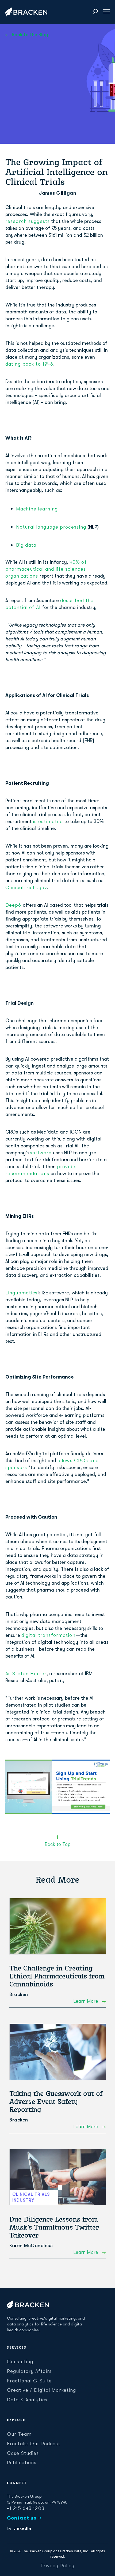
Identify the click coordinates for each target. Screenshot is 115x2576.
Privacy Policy (58, 2566)
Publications (22, 2463)
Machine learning (37, 509)
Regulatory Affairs (29, 2371)
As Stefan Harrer (26, 1674)
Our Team (19, 2434)
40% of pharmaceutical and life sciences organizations (47, 569)
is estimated (48, 821)
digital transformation (48, 1635)
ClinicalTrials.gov (26, 888)
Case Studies (23, 2453)
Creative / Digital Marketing (41, 2390)
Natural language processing (51, 527)
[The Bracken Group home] (28, 2305)
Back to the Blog (30, 35)
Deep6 (13, 905)
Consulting (20, 2362)
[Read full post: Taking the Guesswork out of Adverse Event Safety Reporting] (58, 2052)
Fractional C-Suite (29, 2381)
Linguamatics (21, 1293)
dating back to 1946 (29, 364)
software (41, 1153)
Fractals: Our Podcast (34, 2444)
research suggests (28, 221)
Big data (26, 545)
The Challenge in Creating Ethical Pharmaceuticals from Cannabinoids (57, 1976)
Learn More (86, 2001)
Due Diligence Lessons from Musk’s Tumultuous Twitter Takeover (54, 2227)
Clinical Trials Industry (31, 2197)
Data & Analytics (27, 2400)
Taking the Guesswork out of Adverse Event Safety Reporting (56, 2101)
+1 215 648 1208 (26, 2508)
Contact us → (24, 2518)
